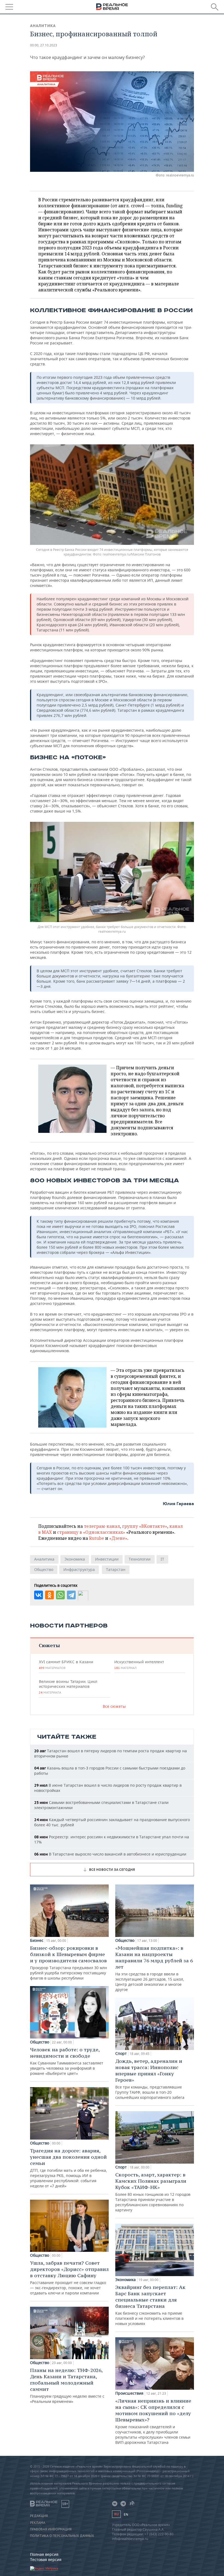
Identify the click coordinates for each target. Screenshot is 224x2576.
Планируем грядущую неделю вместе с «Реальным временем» (67, 2386)
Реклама (38, 2523)
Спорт (121, 2054)
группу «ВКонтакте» (145, 1526)
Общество (44, 1569)
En (126, 2514)
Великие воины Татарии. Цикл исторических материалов (68, 1687)
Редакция (39, 2516)
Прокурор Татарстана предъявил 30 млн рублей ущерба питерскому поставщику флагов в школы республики (69, 1963)
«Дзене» (118, 1538)
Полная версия (44, 2554)
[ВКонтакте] (39, 1595)
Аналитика (43, 26)
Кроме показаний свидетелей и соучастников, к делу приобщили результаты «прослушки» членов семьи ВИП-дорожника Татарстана (153, 2421)
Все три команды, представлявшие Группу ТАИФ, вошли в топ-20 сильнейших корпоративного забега (150, 2079)
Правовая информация (51, 2529)
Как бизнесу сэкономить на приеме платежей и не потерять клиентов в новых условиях (150, 2305)
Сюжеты (49, 1645)
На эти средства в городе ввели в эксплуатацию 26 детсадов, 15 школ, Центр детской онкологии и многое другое (154, 1968)
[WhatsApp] (60, 1595)
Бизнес (37, 1940)
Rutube (97, 1538)
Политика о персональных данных (62, 2536)
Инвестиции (107, 1559)
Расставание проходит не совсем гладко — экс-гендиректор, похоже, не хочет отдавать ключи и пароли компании (69, 2278)
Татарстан (116, 1569)
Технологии (140, 1559)
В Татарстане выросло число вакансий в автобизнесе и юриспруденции (110, 1854)
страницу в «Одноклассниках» (91, 1532)
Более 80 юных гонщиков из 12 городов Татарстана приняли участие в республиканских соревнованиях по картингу (153, 2192)
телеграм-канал (102, 1526)
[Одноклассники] (49, 1595)
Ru (116, 2514)
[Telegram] (71, 1595)
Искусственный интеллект (139, 1665)
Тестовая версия (46, 2559)
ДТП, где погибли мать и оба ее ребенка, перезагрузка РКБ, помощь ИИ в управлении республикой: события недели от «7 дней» (69, 2168)
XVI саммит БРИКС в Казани (66, 1665)
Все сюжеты (114, 1706)
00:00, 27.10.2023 (44, 45)
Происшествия (129, 2393)
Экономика (75, 1559)
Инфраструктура (79, 1569)
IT (162, 1559)
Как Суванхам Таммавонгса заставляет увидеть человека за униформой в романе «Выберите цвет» (67, 2061)
